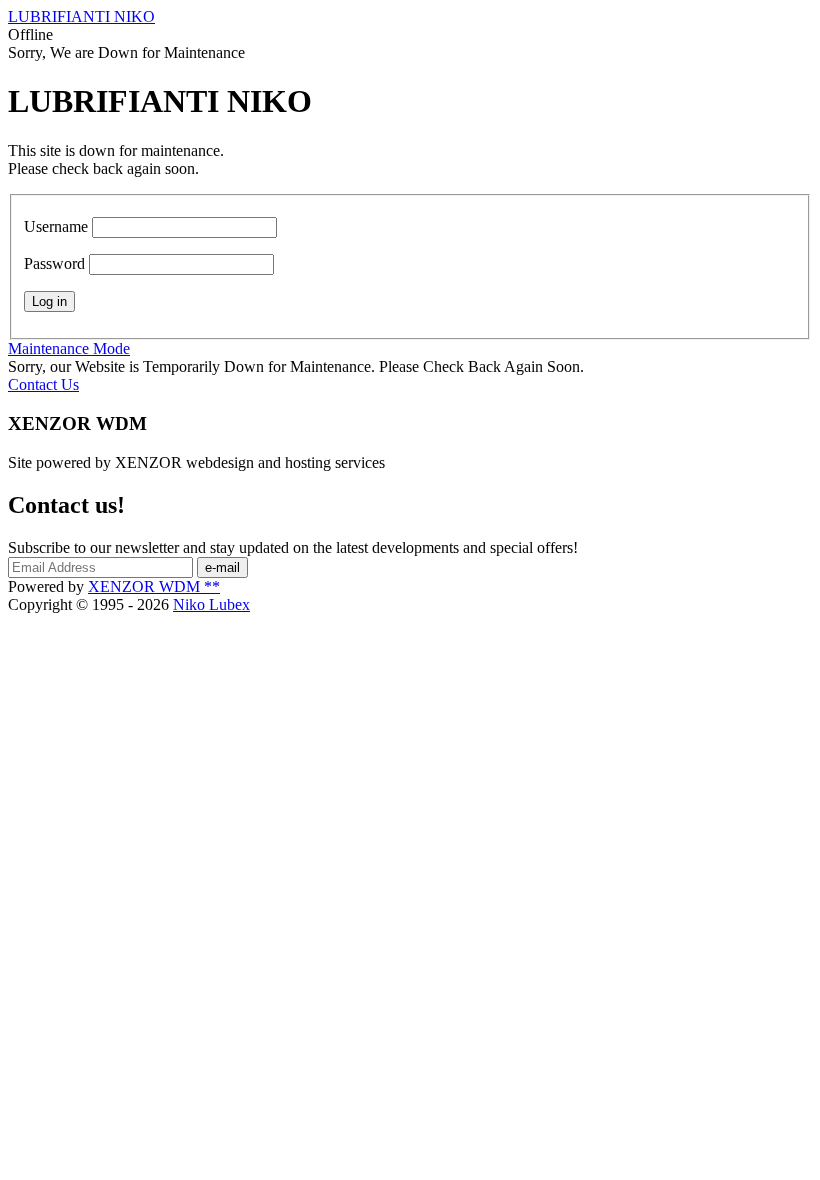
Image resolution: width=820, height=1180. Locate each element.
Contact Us (43, 384)
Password (54, 263)
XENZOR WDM (154, 586)
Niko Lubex (211, 604)
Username (56, 226)
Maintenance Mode (69, 348)
